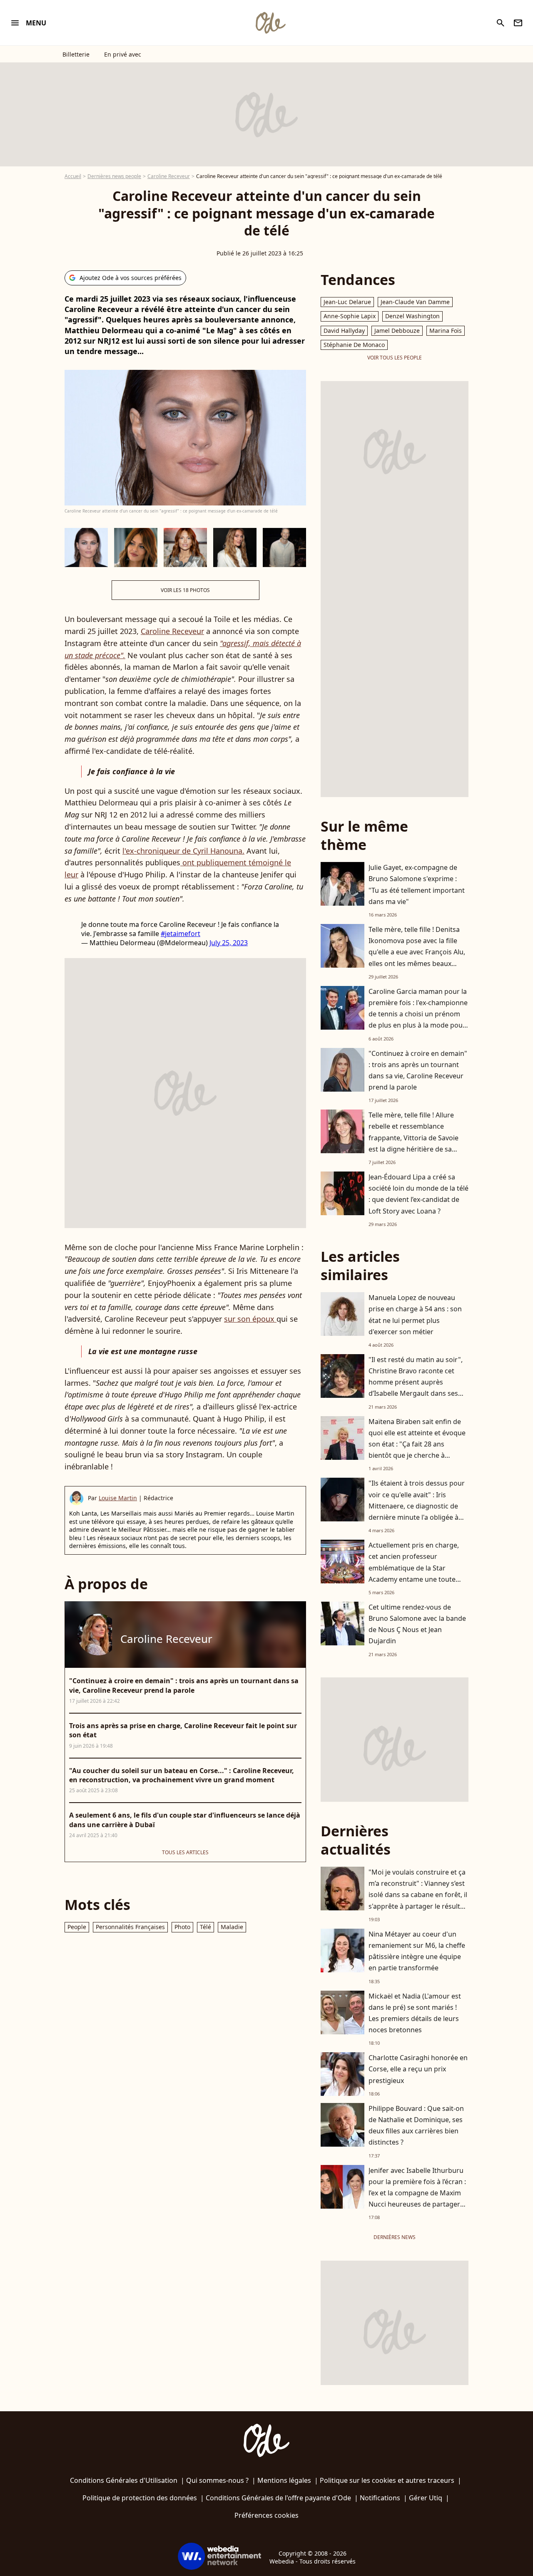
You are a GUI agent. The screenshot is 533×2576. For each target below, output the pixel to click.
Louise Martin (118, 1498)
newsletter (518, 23)
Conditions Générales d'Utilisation (124, 2480)
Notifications (380, 2498)
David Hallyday (344, 331)
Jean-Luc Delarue (347, 302)
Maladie (232, 1927)
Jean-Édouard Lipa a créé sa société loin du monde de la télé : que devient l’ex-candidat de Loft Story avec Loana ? (418, 1194)
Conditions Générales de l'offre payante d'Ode (278, 2498)
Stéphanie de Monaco (354, 345)
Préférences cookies (266, 2515)
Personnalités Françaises (130, 1927)
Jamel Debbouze (397, 331)
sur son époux (250, 1319)
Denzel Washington (412, 316)
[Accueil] (270, 23)
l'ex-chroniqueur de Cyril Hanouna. (183, 851)
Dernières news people (114, 176)
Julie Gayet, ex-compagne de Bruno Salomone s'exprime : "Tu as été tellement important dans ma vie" (417, 884)
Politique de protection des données (140, 2498)
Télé (205, 1927)
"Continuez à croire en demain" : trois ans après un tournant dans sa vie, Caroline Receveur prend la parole (418, 1070)
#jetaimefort (181, 934)
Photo (182, 1927)
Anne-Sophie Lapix (350, 316)
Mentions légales (284, 2480)
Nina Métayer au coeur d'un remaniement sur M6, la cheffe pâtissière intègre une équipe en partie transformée (417, 1951)
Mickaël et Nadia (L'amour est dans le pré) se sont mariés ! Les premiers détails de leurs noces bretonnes (415, 2013)
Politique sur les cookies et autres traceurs (387, 2480)
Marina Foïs (446, 331)
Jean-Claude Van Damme (415, 302)
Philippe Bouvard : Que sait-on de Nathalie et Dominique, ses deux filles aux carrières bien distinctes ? (416, 2125)
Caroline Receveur (169, 176)
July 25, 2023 (229, 943)
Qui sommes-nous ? (217, 2480)
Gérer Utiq (426, 2498)
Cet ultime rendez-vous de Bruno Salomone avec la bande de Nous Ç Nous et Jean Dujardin (417, 1624)
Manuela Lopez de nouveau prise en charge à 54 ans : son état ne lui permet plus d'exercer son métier (415, 1315)
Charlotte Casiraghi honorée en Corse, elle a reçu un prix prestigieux (418, 2069)
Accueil (73, 176)
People (77, 1927)
